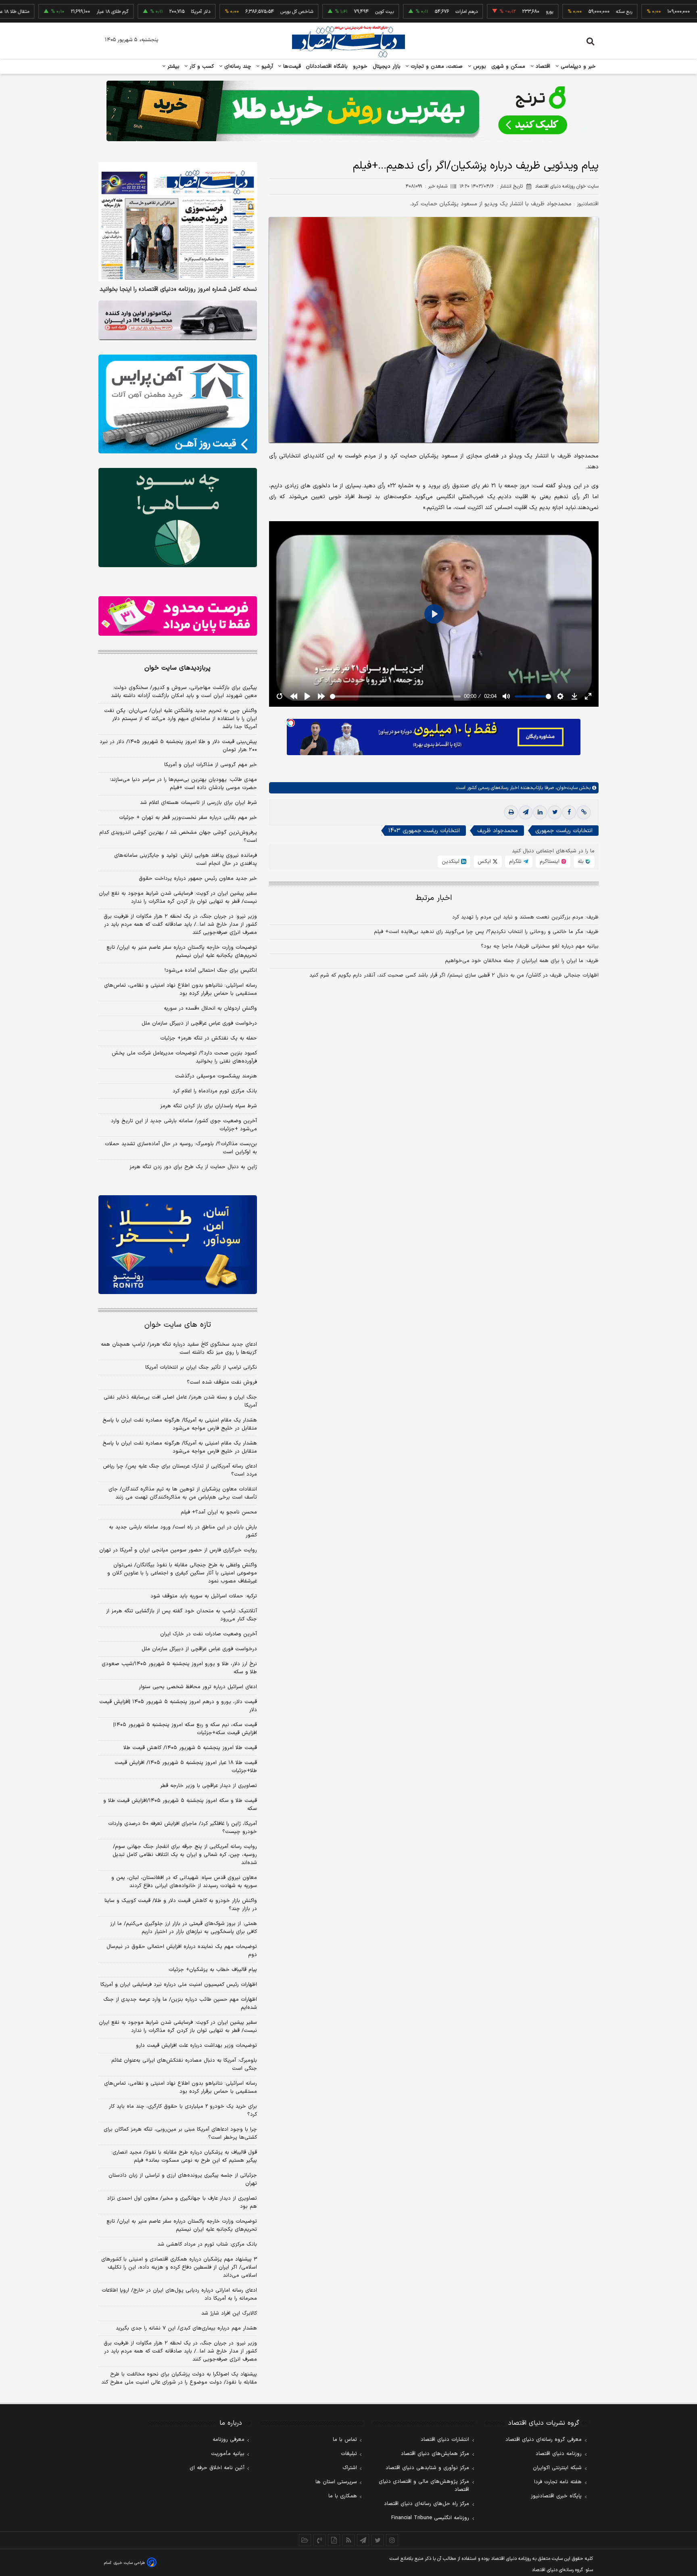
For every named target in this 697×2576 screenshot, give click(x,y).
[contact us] (319, 2540)
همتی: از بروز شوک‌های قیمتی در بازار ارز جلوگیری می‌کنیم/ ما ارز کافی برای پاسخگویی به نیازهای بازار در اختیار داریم (184, 1928)
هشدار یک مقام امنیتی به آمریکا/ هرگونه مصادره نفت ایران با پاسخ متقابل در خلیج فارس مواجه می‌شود (180, 1424)
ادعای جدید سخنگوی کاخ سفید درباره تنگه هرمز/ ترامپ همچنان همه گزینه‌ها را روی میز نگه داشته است (179, 1349)
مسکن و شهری (508, 67)
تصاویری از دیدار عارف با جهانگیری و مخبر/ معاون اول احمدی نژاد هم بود (182, 2202)
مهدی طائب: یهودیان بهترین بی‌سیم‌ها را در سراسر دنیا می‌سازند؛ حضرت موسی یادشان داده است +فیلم (183, 784)
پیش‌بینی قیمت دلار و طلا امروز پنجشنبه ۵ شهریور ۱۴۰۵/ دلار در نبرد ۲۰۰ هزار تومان (178, 746)
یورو (489, 12)
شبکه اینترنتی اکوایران (557, 2468)
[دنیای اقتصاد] (348, 42)
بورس (479, 67)
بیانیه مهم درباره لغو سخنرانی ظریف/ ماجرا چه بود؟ (540, 946)
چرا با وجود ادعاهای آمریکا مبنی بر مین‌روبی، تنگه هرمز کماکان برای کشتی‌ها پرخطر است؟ (180, 2133)
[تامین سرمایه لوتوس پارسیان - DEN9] (178, 518)
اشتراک (350, 2468)
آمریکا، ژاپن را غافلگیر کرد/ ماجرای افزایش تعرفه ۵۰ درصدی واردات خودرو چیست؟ (183, 1828)
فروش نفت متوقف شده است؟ (222, 1382)
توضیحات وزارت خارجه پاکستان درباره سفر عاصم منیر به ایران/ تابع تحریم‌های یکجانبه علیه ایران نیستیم (182, 952)
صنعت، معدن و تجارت (436, 67)
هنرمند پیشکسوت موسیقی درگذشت (216, 1076)
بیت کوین (324, 12)
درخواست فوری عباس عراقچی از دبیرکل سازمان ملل (199, 1023)
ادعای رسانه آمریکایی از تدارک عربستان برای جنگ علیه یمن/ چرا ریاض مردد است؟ (180, 1470)
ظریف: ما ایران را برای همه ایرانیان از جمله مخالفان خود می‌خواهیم (522, 961)
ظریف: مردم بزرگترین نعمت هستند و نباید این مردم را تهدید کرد (525, 917)
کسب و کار (201, 67)
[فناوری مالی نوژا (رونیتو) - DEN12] (178, 1245)
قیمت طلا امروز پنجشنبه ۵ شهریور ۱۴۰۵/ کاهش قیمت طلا (190, 1748)
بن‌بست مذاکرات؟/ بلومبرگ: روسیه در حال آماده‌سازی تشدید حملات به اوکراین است (181, 1148)
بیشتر (172, 67)
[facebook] (569, 812)
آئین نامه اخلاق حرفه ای (217, 2468)
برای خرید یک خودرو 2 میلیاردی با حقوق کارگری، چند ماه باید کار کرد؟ (183, 2110)
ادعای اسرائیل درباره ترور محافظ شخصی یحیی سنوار (198, 1687)
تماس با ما (345, 2440)
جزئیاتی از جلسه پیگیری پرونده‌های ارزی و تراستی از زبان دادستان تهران (183, 2179)
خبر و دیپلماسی (577, 67)
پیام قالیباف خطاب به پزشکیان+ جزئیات (213, 1970)
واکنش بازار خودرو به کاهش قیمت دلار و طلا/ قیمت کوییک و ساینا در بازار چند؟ (181, 1905)
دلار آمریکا (140, 12)
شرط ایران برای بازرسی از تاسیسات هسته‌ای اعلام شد (198, 803)
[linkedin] (540, 812)
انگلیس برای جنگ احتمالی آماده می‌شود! (211, 971)
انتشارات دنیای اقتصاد (445, 2440)
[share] (334, 2540)
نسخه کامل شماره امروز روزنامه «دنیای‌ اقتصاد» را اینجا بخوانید (178, 290)
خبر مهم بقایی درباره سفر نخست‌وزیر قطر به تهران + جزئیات (188, 818)
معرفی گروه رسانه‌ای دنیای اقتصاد (544, 2440)
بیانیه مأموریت (228, 2454)
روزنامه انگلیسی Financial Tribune (430, 2518)
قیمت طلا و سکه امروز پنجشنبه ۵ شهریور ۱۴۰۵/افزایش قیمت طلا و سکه (180, 1805)
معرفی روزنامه (229, 2440)
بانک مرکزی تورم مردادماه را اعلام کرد (215, 1091)
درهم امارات (406, 12)
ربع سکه (564, 12)
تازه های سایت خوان (178, 1325)
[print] (511, 812)
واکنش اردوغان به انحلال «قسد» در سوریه (210, 1008)
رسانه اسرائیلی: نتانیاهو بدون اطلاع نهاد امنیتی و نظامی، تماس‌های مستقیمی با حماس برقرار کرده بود (181, 989)
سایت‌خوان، (566, 788)
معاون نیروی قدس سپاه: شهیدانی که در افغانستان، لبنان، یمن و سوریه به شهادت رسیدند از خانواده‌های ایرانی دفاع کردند (184, 1882)
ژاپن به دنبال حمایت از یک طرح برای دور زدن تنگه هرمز (193, 1167)
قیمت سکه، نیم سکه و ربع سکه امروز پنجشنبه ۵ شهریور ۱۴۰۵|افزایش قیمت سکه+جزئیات (185, 1729)
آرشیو (266, 67)
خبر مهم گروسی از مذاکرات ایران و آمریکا (211, 765)
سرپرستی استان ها (336, 2482)
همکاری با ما (343, 2496)
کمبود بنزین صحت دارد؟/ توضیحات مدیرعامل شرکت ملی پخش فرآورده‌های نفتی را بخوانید (184, 1057)
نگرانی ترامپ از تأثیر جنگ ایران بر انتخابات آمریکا (201, 1367)
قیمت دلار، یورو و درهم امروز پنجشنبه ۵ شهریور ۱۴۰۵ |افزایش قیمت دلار (178, 1706)
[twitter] (555, 812)
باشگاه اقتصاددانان (327, 67)
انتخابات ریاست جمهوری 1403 (424, 831)
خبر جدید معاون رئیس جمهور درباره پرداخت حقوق (198, 879)
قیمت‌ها (291, 67)
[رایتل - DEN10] (178, 616)
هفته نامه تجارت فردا (558, 2482)
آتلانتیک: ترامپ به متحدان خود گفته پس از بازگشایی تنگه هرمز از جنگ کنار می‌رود (182, 1615)
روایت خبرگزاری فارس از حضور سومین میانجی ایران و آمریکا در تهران (178, 1550)
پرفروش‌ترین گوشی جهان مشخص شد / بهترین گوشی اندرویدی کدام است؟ (178, 837)
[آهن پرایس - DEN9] (178, 404)
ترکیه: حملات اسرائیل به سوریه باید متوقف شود (204, 1596)
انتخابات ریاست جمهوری (564, 831)
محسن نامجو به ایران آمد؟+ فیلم (219, 1512)
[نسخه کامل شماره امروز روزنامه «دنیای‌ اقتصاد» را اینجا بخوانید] (178, 222)
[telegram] (526, 812)
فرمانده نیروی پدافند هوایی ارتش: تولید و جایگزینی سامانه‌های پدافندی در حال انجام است (186, 860)
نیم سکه (644, 12)
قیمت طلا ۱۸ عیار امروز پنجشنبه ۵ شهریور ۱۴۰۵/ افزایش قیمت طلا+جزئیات (186, 1767)
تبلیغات (349, 2454)
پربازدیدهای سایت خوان (177, 668)
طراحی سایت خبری (129, 2563)
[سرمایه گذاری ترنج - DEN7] (348, 111)
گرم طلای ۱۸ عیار (52, 12)
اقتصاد (542, 67)
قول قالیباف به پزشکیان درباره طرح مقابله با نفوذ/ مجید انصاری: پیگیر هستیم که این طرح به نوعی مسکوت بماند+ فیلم (184, 2156)
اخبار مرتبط (434, 898)
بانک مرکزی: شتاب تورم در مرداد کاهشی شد (207, 2244)
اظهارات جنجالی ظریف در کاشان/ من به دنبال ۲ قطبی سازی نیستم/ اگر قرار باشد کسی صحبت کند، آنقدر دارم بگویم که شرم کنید (454, 975)
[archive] (305, 2540)
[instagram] (392, 2540)
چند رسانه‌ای (237, 67)
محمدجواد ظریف (498, 831)
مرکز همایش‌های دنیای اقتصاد (435, 2454)
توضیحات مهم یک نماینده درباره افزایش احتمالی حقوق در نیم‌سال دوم (182, 1951)
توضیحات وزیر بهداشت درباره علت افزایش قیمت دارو (196, 2046)
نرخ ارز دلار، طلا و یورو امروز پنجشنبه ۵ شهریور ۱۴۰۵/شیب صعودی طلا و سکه (179, 1668)
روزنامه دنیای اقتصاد (559, 2454)
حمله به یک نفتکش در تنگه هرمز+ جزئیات (209, 1038)
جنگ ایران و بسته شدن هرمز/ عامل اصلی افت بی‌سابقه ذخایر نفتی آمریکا (180, 1401)
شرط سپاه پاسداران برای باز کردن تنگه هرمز (209, 1106)
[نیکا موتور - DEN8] (178, 320)
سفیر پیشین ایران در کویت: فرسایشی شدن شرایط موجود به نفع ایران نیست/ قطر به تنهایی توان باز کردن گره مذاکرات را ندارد (178, 898)
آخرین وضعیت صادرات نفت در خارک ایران (209, 1634)
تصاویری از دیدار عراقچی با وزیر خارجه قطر (209, 1786)
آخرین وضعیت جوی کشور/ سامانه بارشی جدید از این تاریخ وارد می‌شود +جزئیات (184, 1125)
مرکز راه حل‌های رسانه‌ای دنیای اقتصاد (427, 2504)
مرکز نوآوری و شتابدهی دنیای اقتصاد (427, 2468)
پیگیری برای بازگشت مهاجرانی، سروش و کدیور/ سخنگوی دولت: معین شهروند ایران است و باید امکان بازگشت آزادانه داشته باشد (184, 692)
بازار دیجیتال (387, 67)
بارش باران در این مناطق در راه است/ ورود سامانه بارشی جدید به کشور (183, 1531)
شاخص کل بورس (237, 12)
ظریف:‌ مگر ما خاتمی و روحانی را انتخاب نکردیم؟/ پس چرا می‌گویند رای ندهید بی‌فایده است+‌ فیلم (486, 932)
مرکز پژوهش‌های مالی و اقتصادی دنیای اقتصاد (424, 2486)
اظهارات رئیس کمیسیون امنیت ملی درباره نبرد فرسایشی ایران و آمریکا (179, 1985)
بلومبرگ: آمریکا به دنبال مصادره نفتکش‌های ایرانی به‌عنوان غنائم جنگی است (184, 2065)
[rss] (348, 2540)
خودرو (360, 67)
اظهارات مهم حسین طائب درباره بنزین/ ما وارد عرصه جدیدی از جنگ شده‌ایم (180, 2004)
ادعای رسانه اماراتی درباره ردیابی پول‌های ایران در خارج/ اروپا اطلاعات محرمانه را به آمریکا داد (179, 2294)
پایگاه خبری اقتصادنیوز (556, 2496)
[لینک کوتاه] (584, 812)
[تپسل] (291, 723)
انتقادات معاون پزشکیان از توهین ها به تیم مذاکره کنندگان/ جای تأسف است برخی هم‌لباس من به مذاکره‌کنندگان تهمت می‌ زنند (183, 1493)
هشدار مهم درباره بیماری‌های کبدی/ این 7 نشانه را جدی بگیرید (186, 2328)
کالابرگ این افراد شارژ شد (229, 2313)
